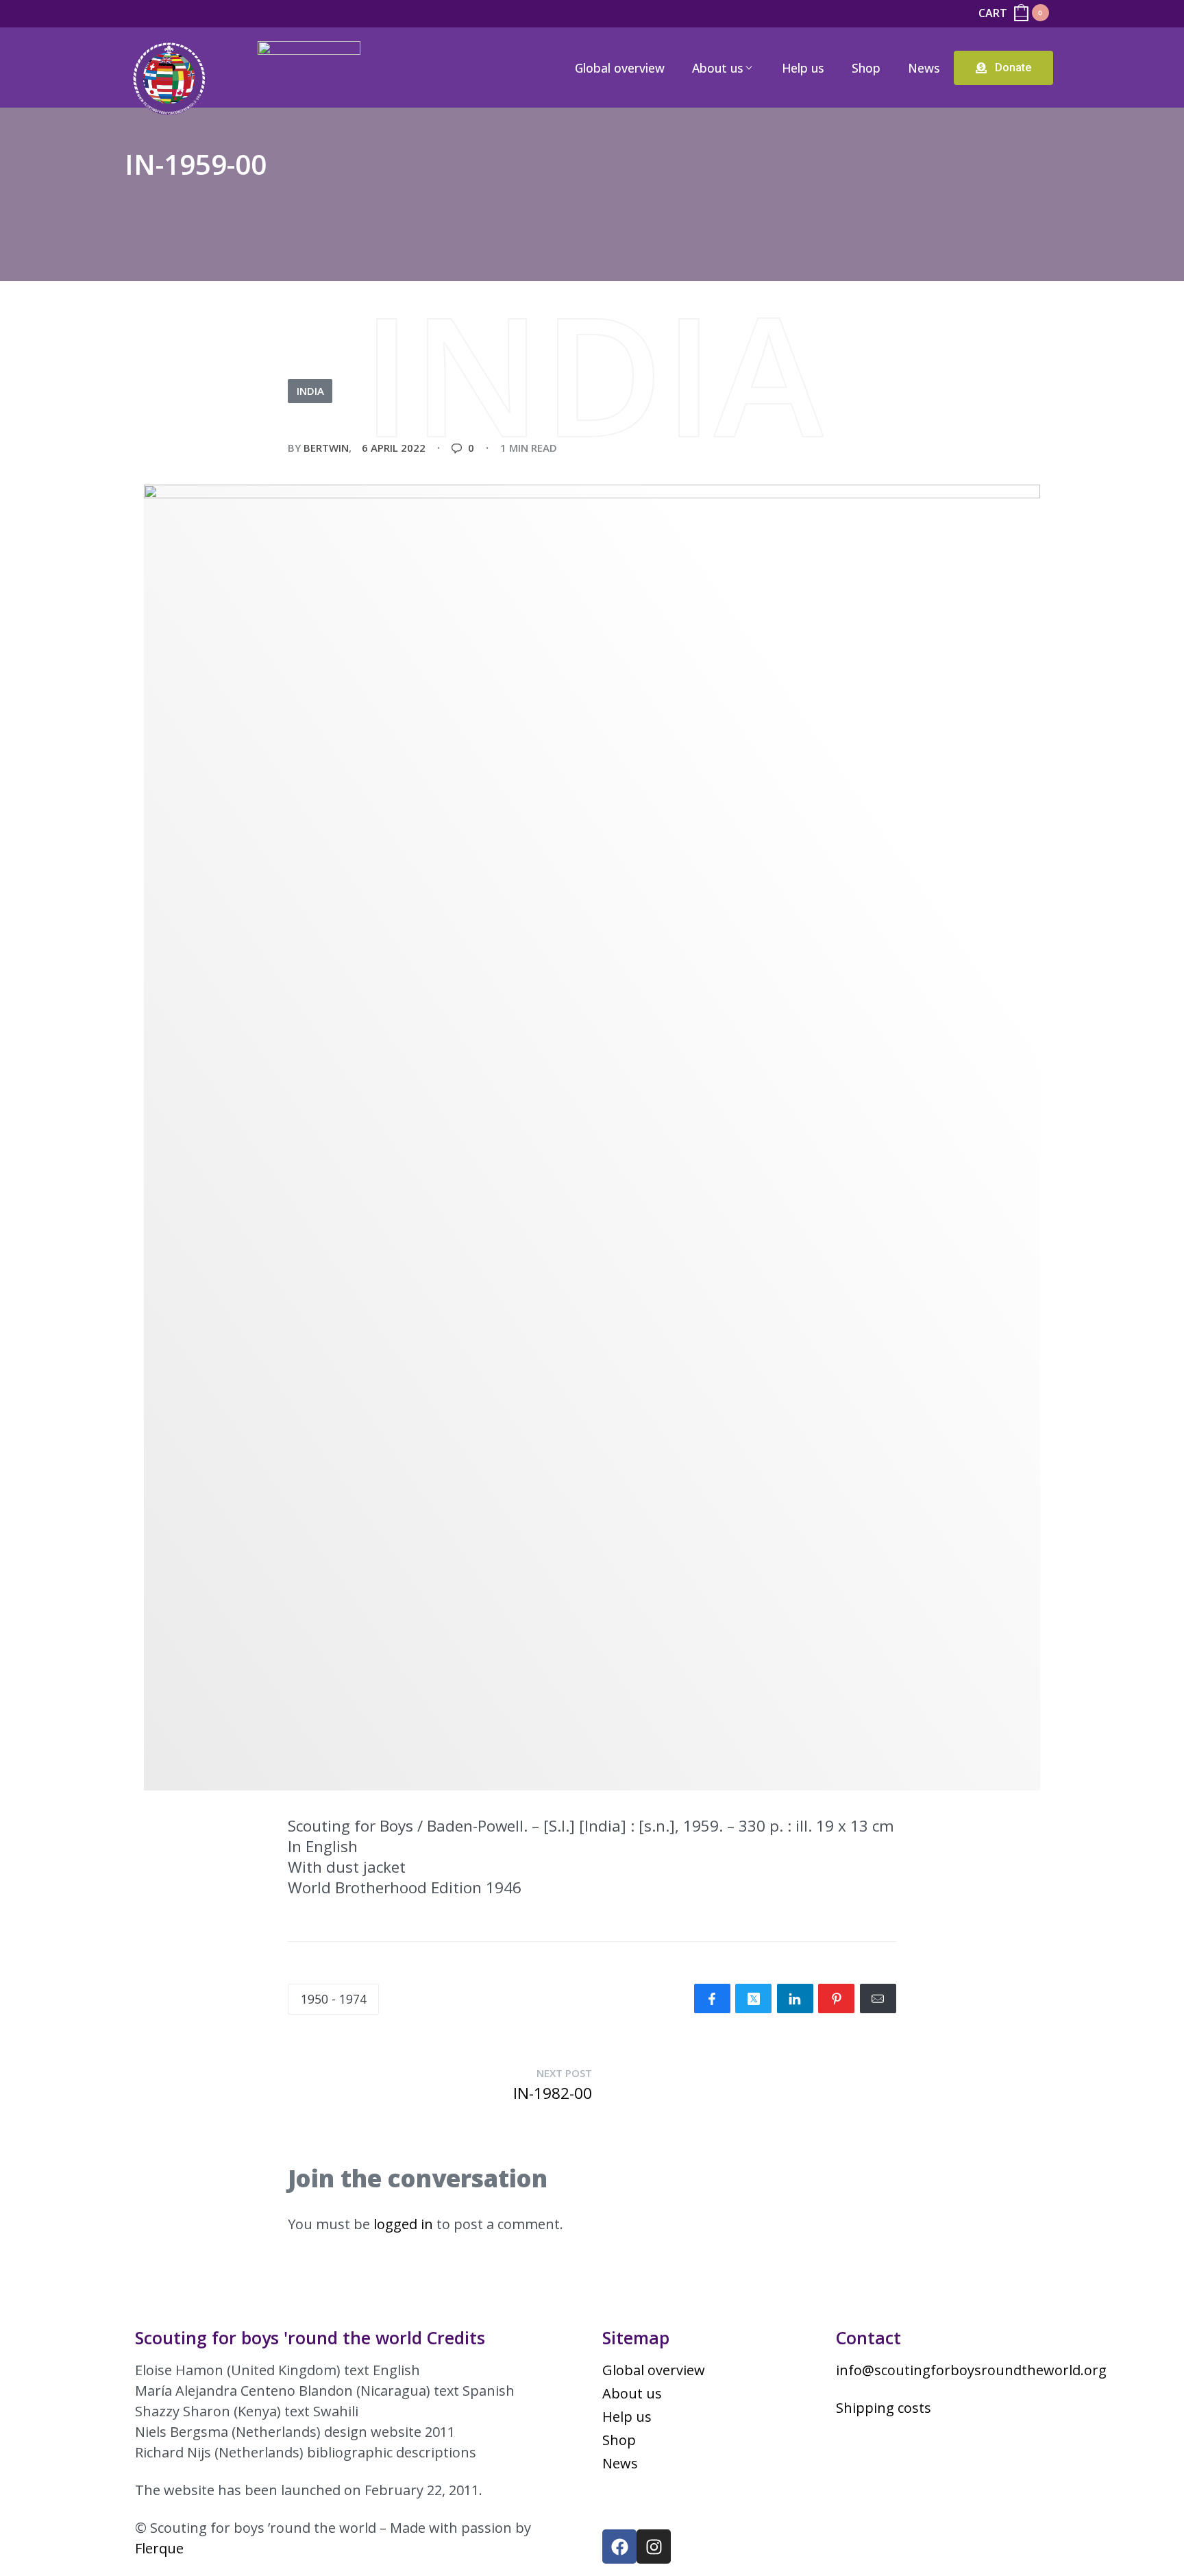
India (310, 391)
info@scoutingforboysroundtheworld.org (971, 2370)
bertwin (326, 448)
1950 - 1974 (334, 1999)
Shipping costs (884, 2408)
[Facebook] (619, 2547)
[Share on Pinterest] (836, 1998)
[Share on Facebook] (712, 1998)
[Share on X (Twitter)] (753, 1998)
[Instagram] (654, 2547)
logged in (403, 2224)
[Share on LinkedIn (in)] (795, 1998)
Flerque (159, 2548)
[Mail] (878, 1998)
